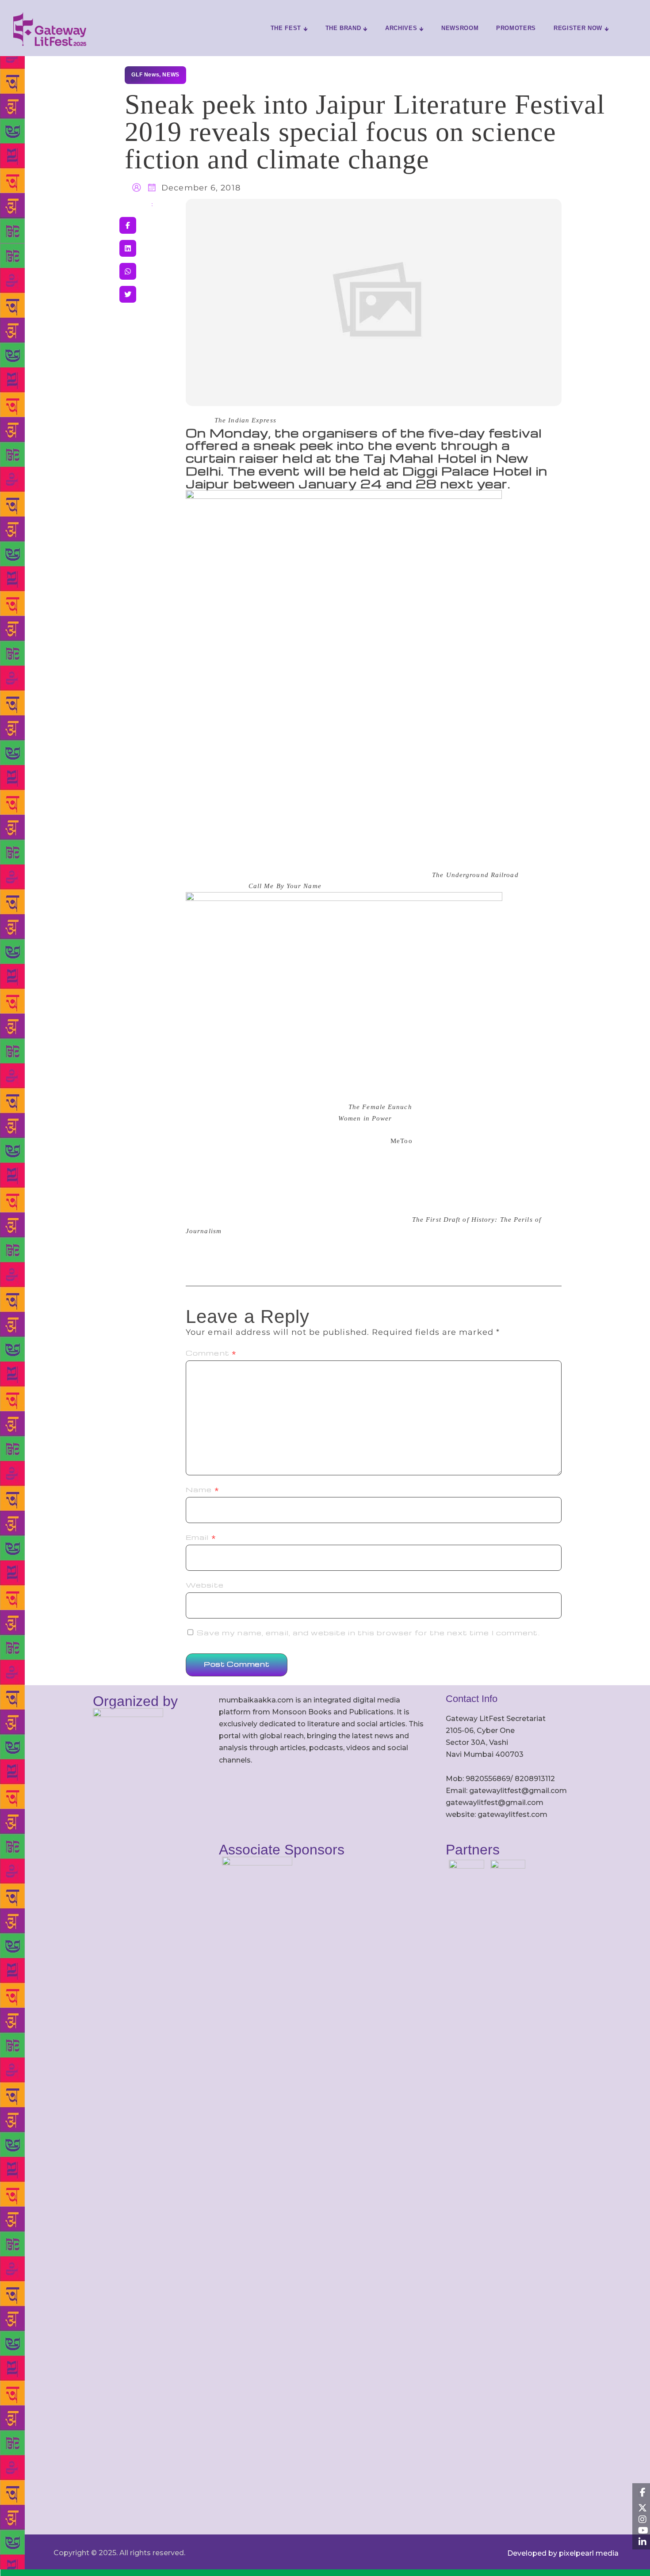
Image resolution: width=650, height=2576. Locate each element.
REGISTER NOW (578, 28)
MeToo (401, 1141)
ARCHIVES (401, 28)
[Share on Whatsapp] (128, 271)
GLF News (145, 75)
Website (205, 1585)
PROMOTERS (516, 28)
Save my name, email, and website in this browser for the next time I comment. (368, 1633)
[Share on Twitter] (128, 294)
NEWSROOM (460, 28)
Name (203, 1489)
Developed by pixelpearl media (563, 2553)
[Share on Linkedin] (128, 248)
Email (201, 1537)
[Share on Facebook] (128, 225)
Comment (211, 1353)
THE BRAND (343, 28)
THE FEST (286, 28)
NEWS (171, 75)
